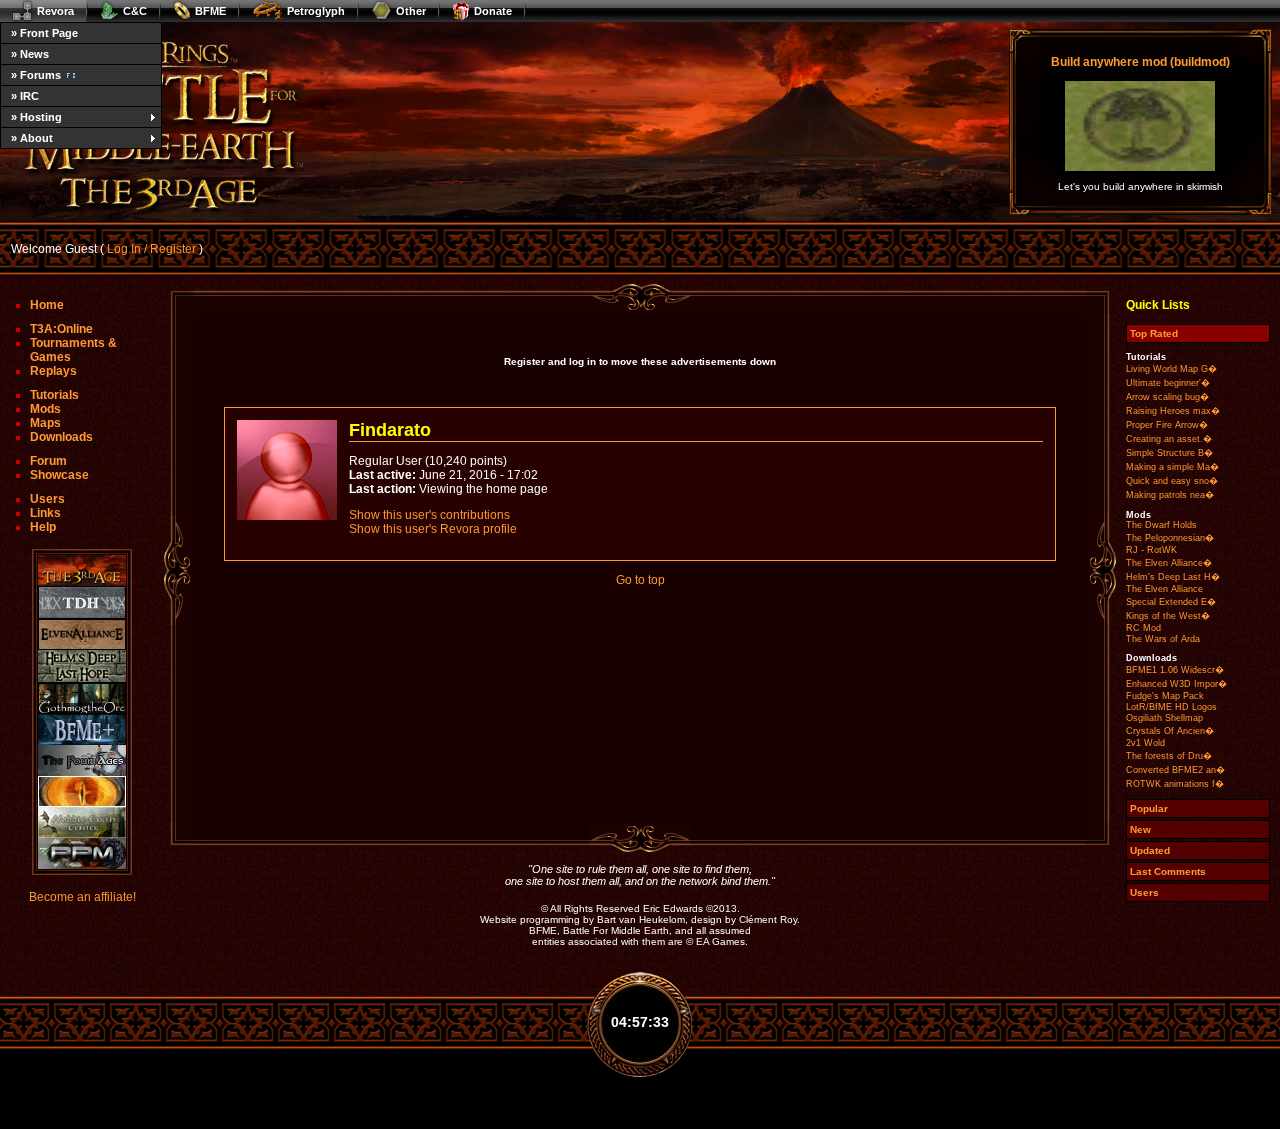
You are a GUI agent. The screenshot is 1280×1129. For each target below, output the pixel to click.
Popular (1149, 808)
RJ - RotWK (1151, 550)
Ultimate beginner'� (1168, 383)
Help (43, 527)
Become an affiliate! (82, 897)
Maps (45, 423)
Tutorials (54, 395)
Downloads (61, 437)
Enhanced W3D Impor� (1176, 684)
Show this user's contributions (429, 515)
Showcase (59, 475)
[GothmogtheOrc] (82, 698)
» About (32, 138)
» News (30, 54)
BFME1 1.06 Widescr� (1175, 670)
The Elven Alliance (1164, 589)
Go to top (640, 580)
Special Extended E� (1171, 602)
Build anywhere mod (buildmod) (1140, 62)
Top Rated (1154, 333)
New (1140, 829)
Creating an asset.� (1169, 439)
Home (47, 305)
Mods (45, 409)
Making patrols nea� (1170, 495)
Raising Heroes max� (1173, 411)
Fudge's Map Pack (1165, 696)
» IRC (25, 96)
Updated (1150, 850)
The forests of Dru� (1169, 756)
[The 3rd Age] (82, 570)
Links (45, 513)
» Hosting (36, 117)
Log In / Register (151, 249)
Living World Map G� (1171, 369)
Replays (53, 371)
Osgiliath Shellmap (1164, 718)
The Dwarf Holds (1161, 525)
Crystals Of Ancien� (1170, 731)
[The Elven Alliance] (82, 634)
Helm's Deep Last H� (1173, 577)
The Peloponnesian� (1170, 538)
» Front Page (44, 33)
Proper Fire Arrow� (1167, 425)
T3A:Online (61, 329)
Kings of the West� (1168, 616)
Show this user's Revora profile (433, 529)
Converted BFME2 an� (1175, 770)
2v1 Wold (1145, 743)
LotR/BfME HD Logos (1171, 707)
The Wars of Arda (1163, 639)
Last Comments (1168, 871)
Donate (493, 11)
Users (47, 499)
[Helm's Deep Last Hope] (82, 666)
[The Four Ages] (82, 760)
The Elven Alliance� (1169, 563)
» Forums (36, 75)
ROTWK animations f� (1175, 784)
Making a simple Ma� (1172, 467)
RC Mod (1143, 628)
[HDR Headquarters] (82, 791)
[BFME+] (82, 729)
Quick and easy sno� (1172, 481)
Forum (48, 461)
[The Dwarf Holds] (82, 602)
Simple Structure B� (1169, 453)
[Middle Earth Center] (82, 822)
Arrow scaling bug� (1167, 397)
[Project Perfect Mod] (82, 853)
